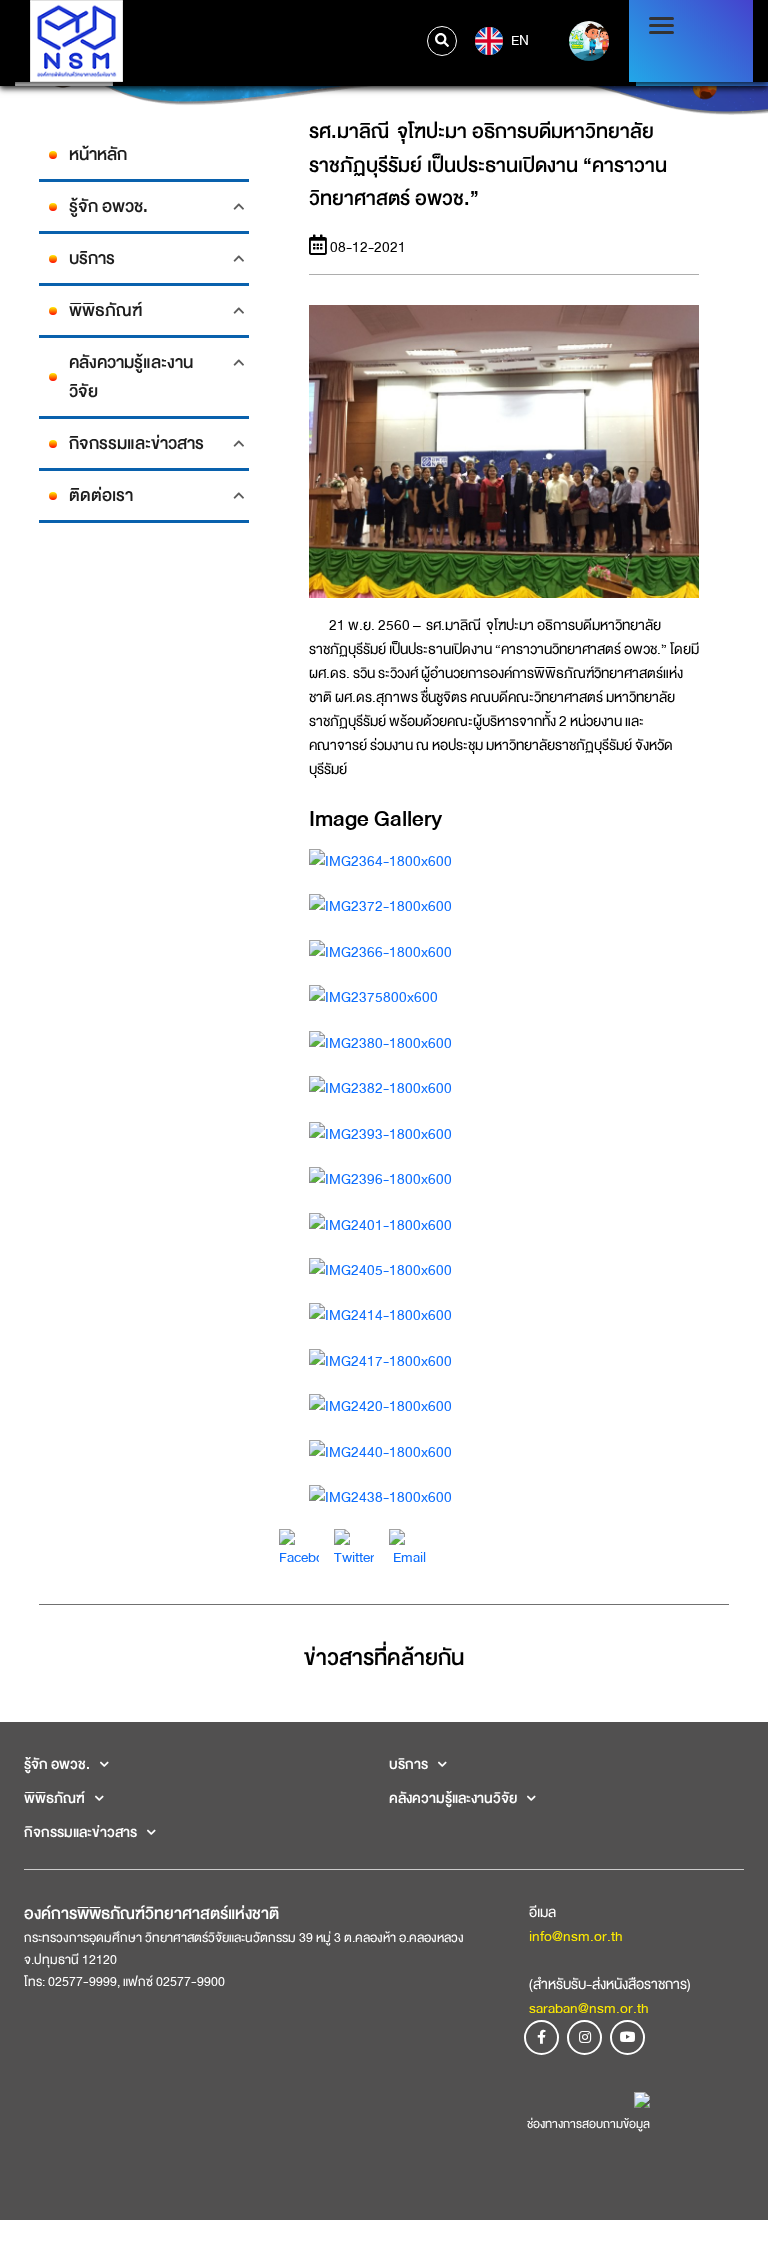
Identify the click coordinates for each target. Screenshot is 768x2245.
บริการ (92, 258)
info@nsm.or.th (576, 1936)
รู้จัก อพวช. (108, 206)
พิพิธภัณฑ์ (105, 310)
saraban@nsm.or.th (589, 2008)
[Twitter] (354, 1548)
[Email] (409, 1548)
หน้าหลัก (98, 154)
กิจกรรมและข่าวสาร (136, 443)
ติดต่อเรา (101, 495)
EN (518, 39)
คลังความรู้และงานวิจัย (131, 377)
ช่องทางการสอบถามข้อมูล (588, 2124)
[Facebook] (299, 1548)
